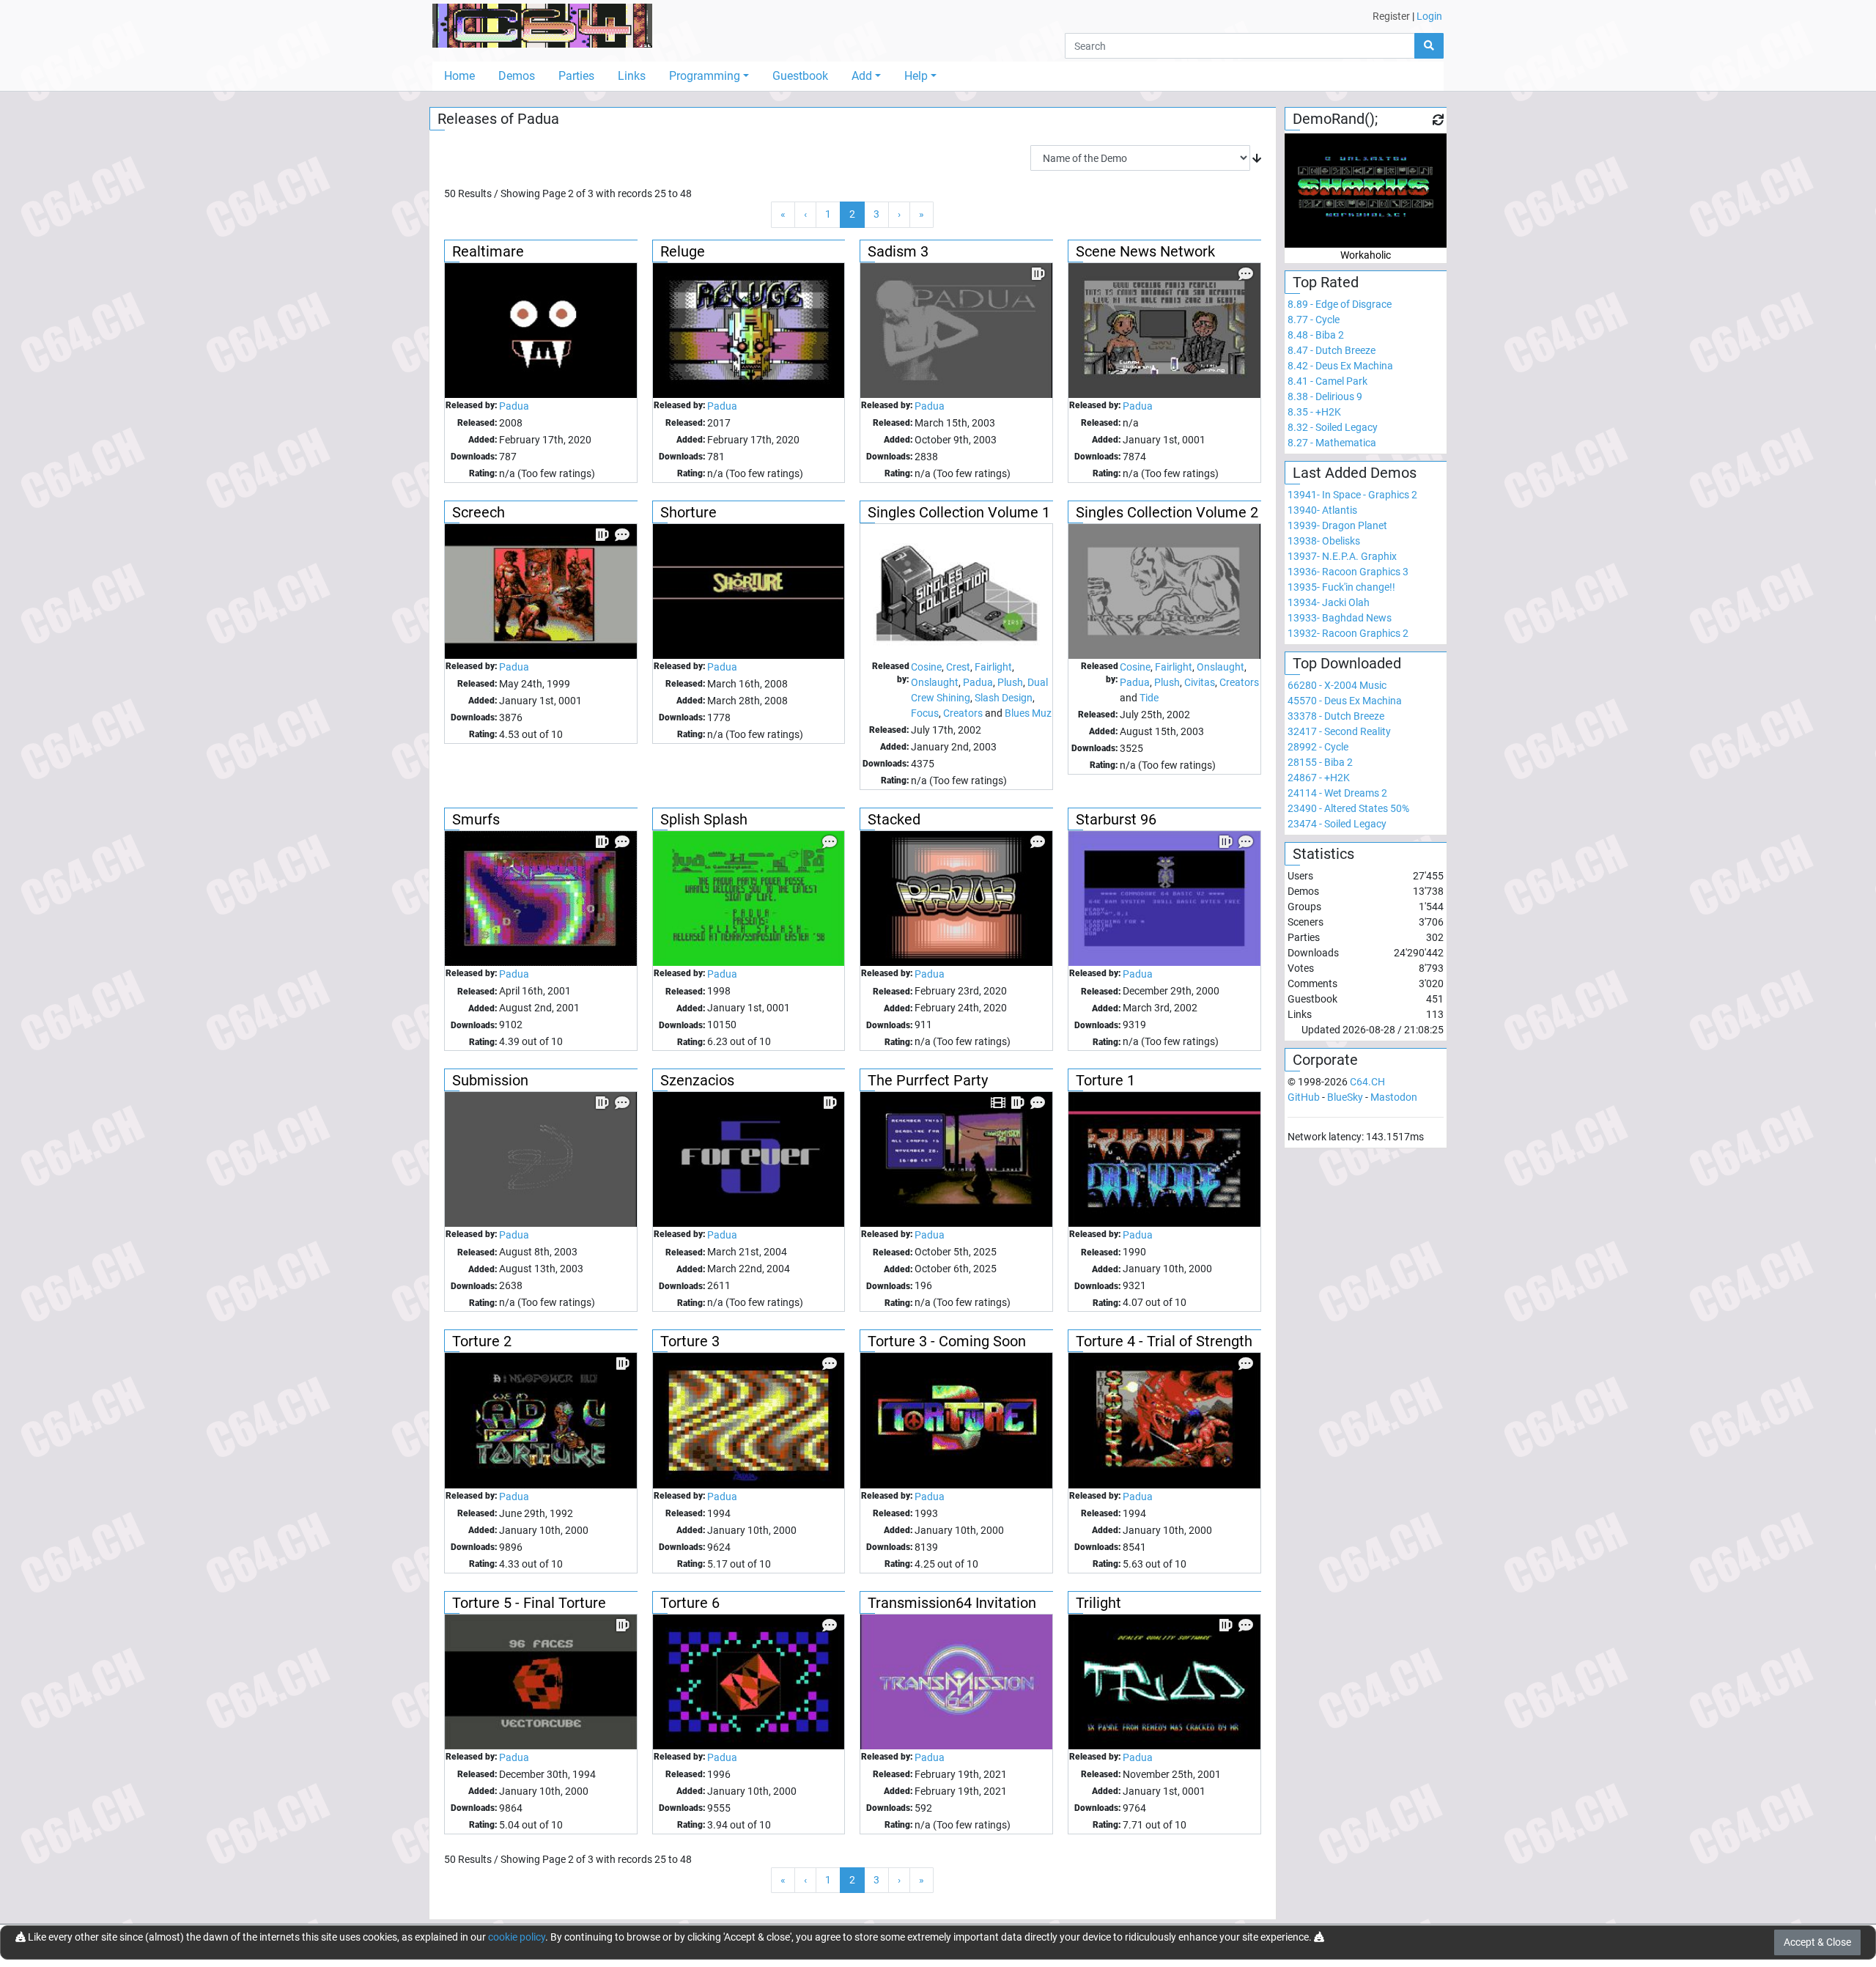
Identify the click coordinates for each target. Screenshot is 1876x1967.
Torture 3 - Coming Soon (947, 1341)
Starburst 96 (1116, 819)
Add (862, 76)
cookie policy (517, 1937)
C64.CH (1367, 1082)
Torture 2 (482, 1341)
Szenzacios (697, 1080)
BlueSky (1345, 1097)
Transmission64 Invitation (952, 1603)
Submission (490, 1080)
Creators (963, 713)
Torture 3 (690, 1341)
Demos (517, 76)
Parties (576, 76)
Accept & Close (1817, 1942)
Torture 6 (690, 1603)
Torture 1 (1105, 1080)
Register (1391, 16)
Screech (479, 512)
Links (632, 76)
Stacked (894, 819)
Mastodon (1394, 1097)
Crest (958, 667)
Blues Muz (1028, 713)
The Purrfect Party (928, 1080)
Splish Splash (704, 819)
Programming (705, 76)
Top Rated (1326, 282)
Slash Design (1004, 698)
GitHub (1304, 1097)
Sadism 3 (898, 251)
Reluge (683, 251)
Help (916, 76)
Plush (1010, 682)
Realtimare (488, 251)
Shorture (688, 512)
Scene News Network (1145, 251)
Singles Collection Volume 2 (1167, 512)
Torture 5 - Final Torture (529, 1603)
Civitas (1200, 682)
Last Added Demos (1355, 473)
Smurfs (476, 819)
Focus (925, 713)
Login (1429, 16)
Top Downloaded (1347, 663)
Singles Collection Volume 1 (959, 512)
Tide (1149, 698)
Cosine (926, 667)
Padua (514, 406)
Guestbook (800, 76)
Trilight (1098, 1603)
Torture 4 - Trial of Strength (1164, 1341)
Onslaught (935, 682)
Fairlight (993, 667)
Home (459, 76)
